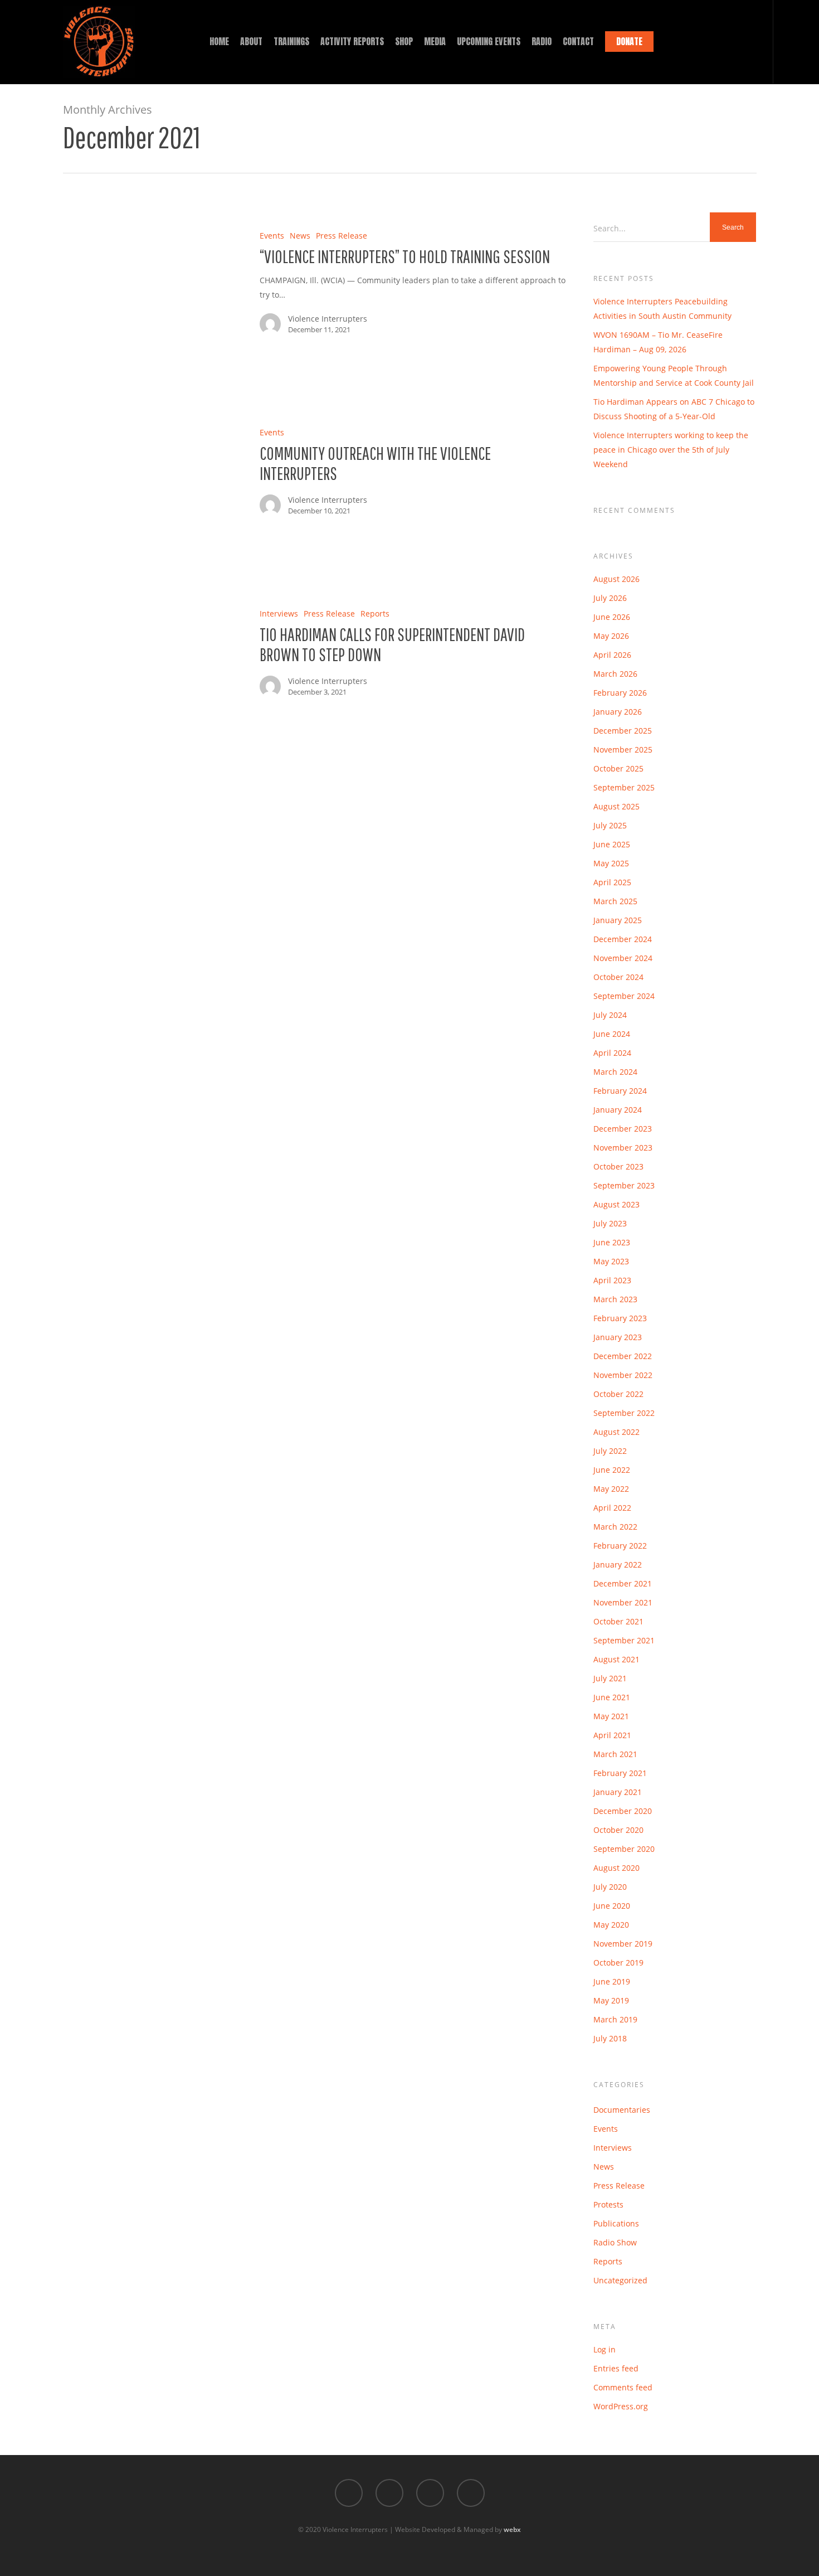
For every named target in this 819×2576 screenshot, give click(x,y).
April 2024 (612, 1053)
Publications (616, 2223)
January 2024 (618, 1110)
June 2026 (612, 617)
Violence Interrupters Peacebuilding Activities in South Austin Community (662, 309)
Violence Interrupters (328, 319)
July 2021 (610, 1678)
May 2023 (611, 1261)
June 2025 (612, 844)
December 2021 (623, 1583)
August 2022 (616, 1432)
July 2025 (610, 825)
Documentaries (622, 2110)
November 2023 (623, 1148)
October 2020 (618, 1830)
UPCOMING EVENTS (489, 41)
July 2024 (610, 1015)
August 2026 (616, 579)
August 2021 (616, 1659)
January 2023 (618, 1337)
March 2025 (615, 901)
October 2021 (618, 1621)
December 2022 (623, 1356)
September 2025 (624, 787)
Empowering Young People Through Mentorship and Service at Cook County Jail (674, 375)
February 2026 (620, 693)
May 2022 (611, 1489)
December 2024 (623, 939)
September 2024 (624, 996)
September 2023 (624, 1185)
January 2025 (618, 920)
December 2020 (623, 1811)
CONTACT (578, 41)
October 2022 (618, 1394)
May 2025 (611, 863)
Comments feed (623, 2387)
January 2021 (618, 1792)
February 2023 (620, 1318)
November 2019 (623, 1944)
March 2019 (615, 2019)
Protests (608, 2204)
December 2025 (623, 731)
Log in (604, 2349)
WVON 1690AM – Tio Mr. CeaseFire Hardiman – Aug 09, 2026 (658, 342)
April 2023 (612, 1280)
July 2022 (610, 1451)
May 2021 (611, 1716)
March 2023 (615, 1299)
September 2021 (624, 1640)
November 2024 (623, 958)
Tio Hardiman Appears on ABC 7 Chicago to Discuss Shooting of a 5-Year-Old (674, 409)
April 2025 (612, 882)
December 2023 (623, 1129)
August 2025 (616, 806)
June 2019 (612, 1981)
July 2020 (610, 1887)
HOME (219, 41)
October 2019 (618, 1963)
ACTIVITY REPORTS (352, 41)
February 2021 (620, 1773)
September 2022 (624, 1413)
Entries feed (616, 2368)
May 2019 (611, 2000)
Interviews (279, 613)
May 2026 (611, 636)
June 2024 (612, 1034)
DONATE (629, 41)
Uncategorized (620, 2280)
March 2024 (615, 1072)
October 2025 (618, 768)
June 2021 (612, 1697)
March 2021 (615, 1754)
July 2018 (610, 2038)
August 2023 (616, 1204)
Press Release (342, 236)
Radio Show (615, 2242)
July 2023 (610, 1223)
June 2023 (612, 1242)
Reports (375, 613)
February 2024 (620, 1091)
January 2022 (618, 1564)
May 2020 (611, 1925)
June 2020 (612, 1906)
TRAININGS (291, 41)
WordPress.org (621, 2406)
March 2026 (615, 674)
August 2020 (616, 1868)
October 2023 (618, 1166)
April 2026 (612, 655)
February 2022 (620, 1546)
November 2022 (623, 1375)
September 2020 (624, 1849)
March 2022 (615, 1527)
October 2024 (618, 977)
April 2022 (612, 1508)
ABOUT (251, 41)
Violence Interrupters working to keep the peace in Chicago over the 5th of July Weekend (671, 450)
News (300, 236)
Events (272, 236)
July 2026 (610, 598)
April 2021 (612, 1735)
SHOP (404, 41)
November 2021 (623, 1602)
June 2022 (612, 1470)
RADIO (542, 41)
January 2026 (618, 712)
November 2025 (623, 749)
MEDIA (435, 41)
